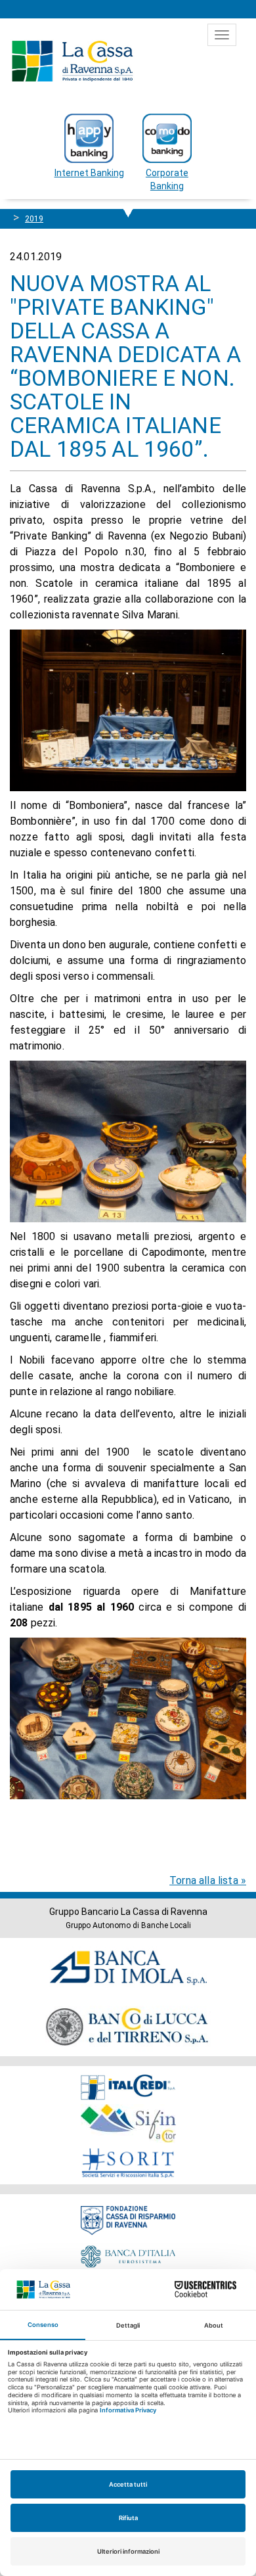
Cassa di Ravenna (72, 61)
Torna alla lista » (208, 1880)
